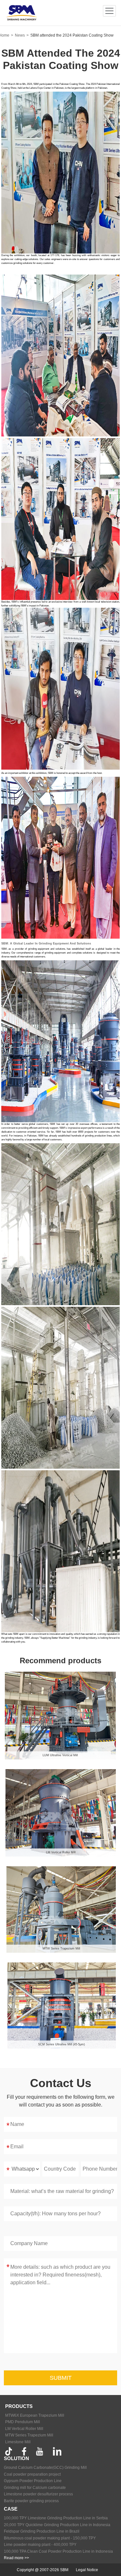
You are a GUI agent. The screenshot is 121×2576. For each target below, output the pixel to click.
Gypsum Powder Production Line (33, 2481)
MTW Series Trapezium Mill (61, 1949)
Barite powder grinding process (31, 2501)
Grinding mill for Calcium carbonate (35, 2488)
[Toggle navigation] (110, 11)
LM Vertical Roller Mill (61, 1852)
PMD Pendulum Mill (23, 2422)
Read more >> (16, 2558)
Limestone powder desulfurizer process (38, 2494)
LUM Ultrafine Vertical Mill (60, 1755)
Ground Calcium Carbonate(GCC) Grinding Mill (45, 2468)
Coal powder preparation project (32, 2474)
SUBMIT (61, 2378)
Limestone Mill (18, 2442)
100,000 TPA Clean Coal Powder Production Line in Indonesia (58, 2551)
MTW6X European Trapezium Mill (35, 2415)
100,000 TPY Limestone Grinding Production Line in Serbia (56, 2518)
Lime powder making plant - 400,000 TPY (40, 2545)
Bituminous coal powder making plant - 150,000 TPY (50, 2538)
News (20, 35)
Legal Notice (87, 2570)
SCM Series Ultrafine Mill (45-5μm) (61, 2044)
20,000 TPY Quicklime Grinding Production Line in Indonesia (57, 2525)
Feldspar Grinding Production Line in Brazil (42, 2531)
